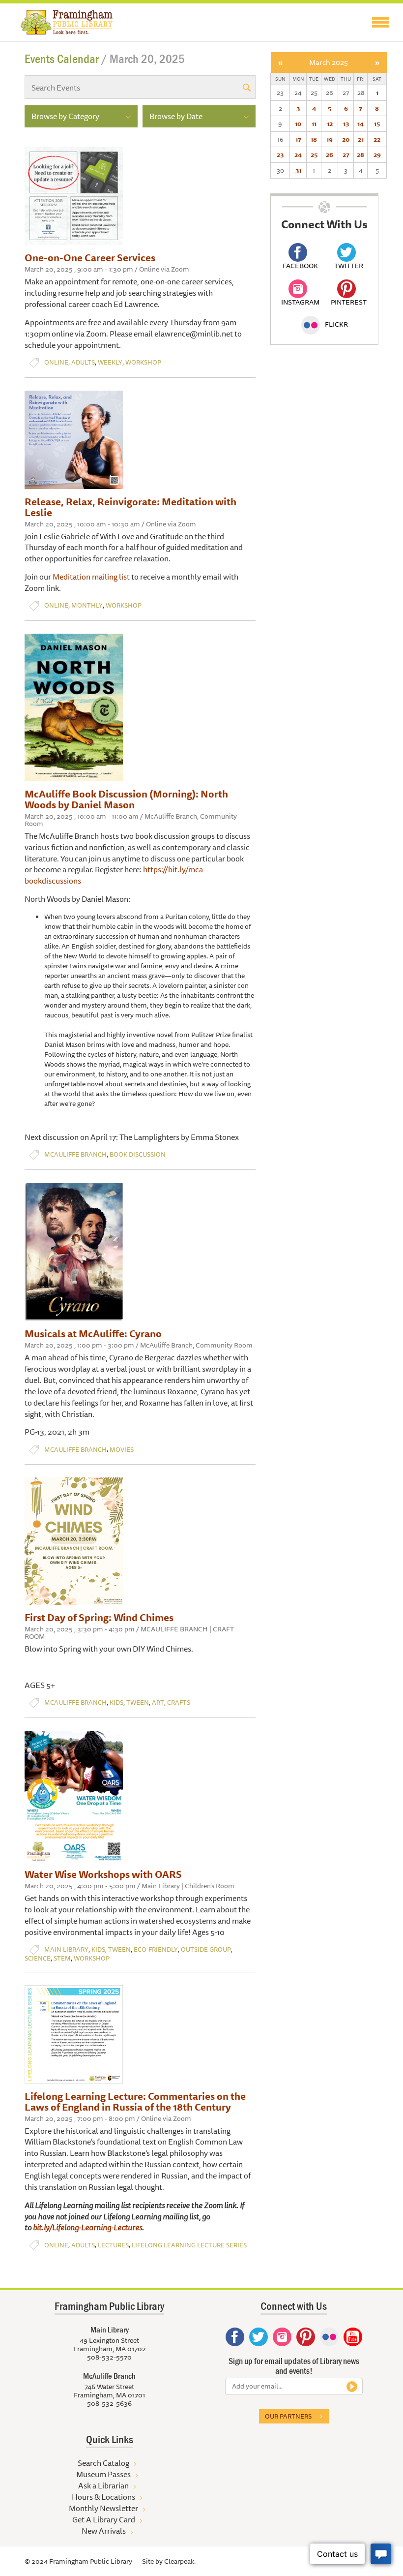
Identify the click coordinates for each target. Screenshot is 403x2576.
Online (56, 362)
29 (377, 154)
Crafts (179, 1702)
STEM (62, 1958)
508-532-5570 (109, 2357)
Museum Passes (103, 2474)
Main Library (66, 1949)
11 (314, 123)
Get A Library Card (104, 2519)
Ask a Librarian (103, 2485)
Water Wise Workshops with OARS (103, 1874)
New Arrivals (104, 2531)
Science (38, 1958)
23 (280, 154)
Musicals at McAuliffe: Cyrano (93, 1334)
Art (158, 1702)
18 (314, 139)
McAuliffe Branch (75, 1154)
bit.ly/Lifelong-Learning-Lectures (87, 2227)
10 (298, 123)
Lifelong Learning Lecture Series (189, 2245)
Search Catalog (103, 2463)
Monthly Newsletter (103, 2508)
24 (298, 154)
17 (298, 139)
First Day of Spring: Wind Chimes (99, 1617)
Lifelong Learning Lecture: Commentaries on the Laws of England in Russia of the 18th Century (135, 2101)
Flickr (336, 324)
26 (330, 154)
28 (360, 154)
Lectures (113, 2245)
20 (346, 139)
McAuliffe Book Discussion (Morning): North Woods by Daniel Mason (126, 799)
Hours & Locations (103, 2497)
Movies (122, 1450)
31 (298, 170)
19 (330, 139)
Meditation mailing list (91, 577)
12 (330, 123)
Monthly (87, 605)
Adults (83, 362)
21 (361, 139)
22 (377, 139)
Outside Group (206, 1949)
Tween (138, 1702)
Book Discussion (138, 1154)
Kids (116, 1702)
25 (314, 154)
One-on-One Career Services (90, 258)
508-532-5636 (109, 2403)
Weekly (110, 362)
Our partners (288, 2416)
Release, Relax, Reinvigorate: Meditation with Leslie (130, 507)
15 (377, 123)
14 (360, 123)
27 (346, 154)
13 (346, 123)
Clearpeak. (180, 2561)
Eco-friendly (156, 1949)
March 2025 (329, 62)
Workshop (143, 362)
